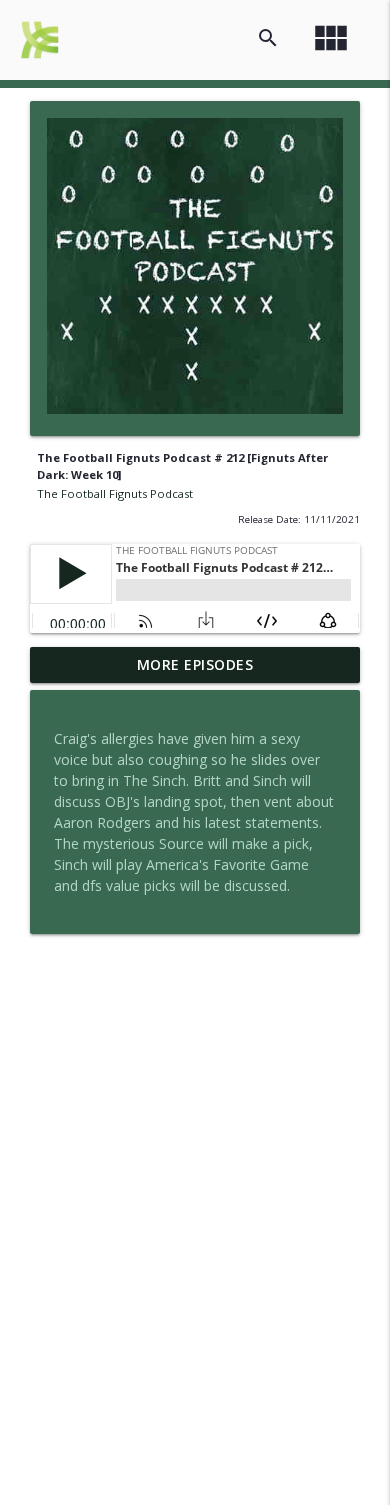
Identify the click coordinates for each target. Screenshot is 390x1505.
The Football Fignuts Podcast (115, 493)
